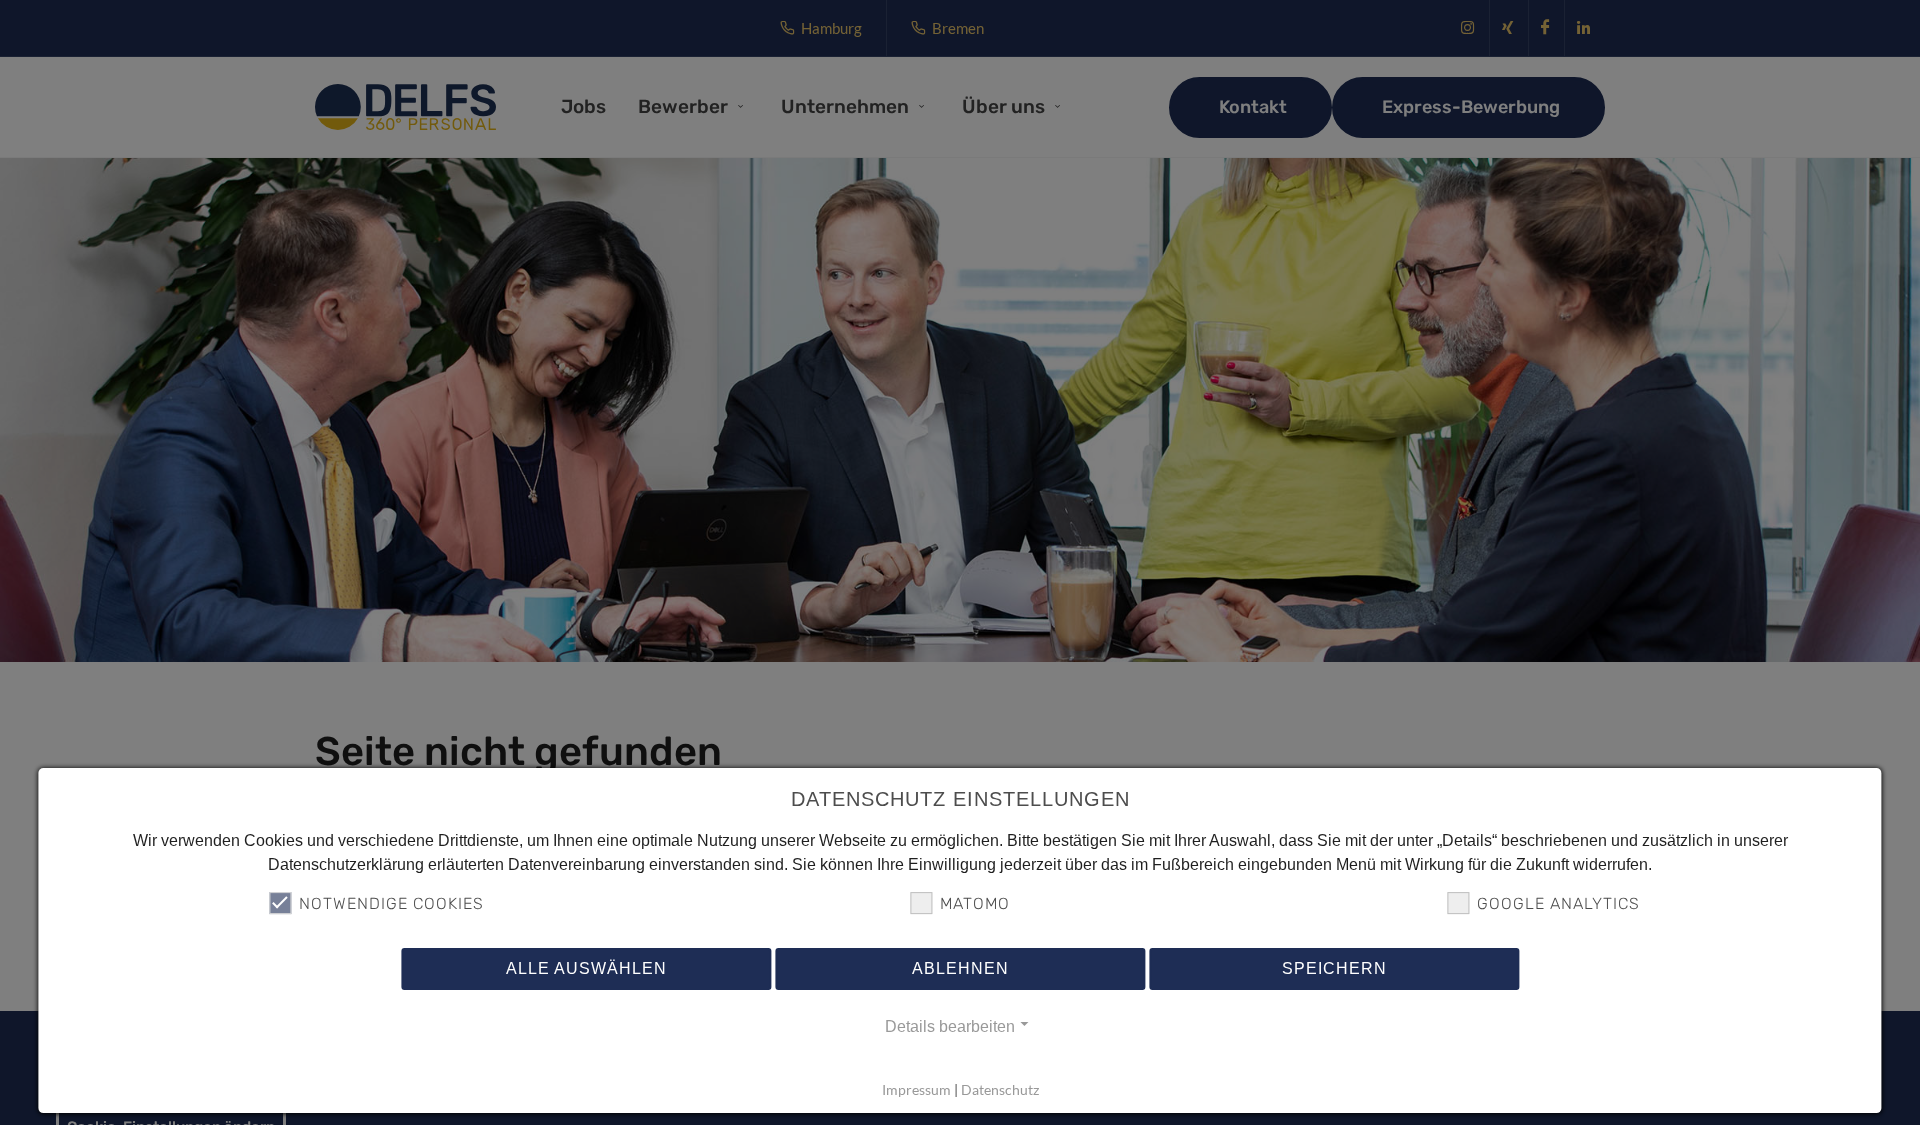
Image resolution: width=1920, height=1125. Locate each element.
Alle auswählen (586, 969)
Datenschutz (1000, 1090)
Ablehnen (960, 969)
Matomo (975, 904)
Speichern (1334, 969)
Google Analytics (1558, 904)
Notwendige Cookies (391, 904)
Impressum (916, 1090)
